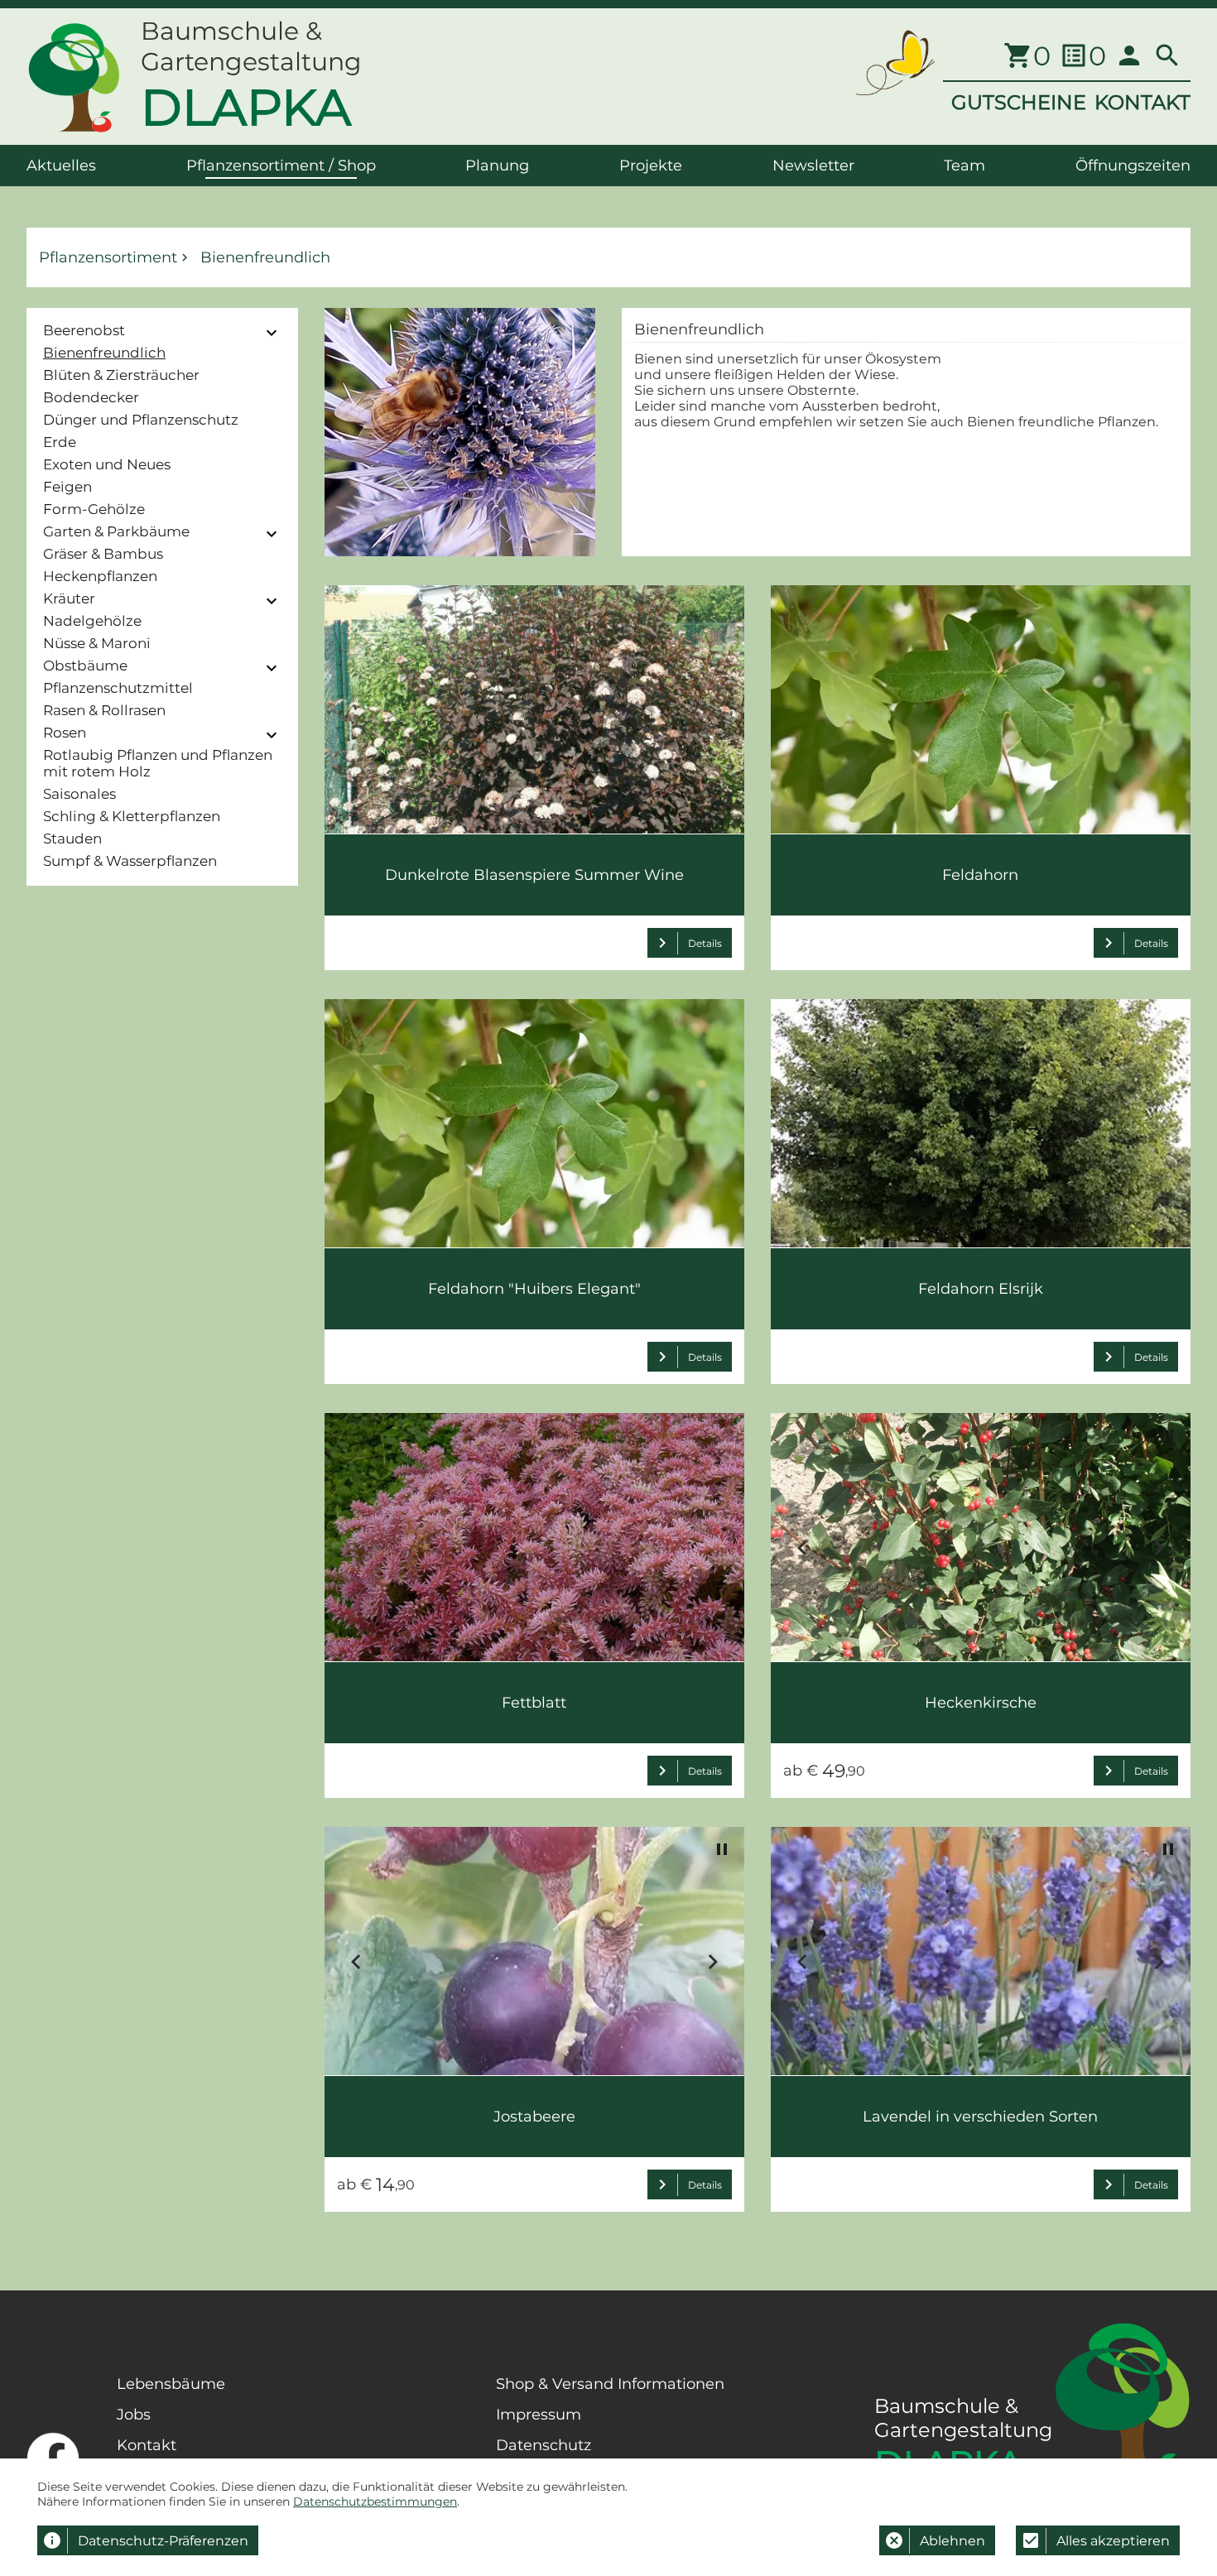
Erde (60, 442)
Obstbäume (85, 666)
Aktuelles (61, 166)
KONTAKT (1142, 102)
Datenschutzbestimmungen (375, 2502)
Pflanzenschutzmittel (118, 688)
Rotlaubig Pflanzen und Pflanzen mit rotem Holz (158, 763)
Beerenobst (84, 330)
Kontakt (147, 2445)
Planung (497, 166)
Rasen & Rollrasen (104, 710)
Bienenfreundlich (104, 353)
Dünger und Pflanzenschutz (141, 420)
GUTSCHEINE (1019, 102)
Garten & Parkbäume (116, 531)
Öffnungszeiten (1133, 166)
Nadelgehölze (92, 621)
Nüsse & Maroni (97, 643)
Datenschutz (544, 2445)
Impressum (539, 2415)
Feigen (67, 487)
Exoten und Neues (107, 464)
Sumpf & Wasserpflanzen (130, 861)
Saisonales (79, 794)
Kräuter (69, 598)
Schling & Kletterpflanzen (132, 816)
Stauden (72, 839)
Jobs (134, 2415)
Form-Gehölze (94, 509)
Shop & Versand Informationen (610, 2384)
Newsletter (813, 166)
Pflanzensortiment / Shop (281, 166)
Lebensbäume (171, 2384)
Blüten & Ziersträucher (121, 375)
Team (964, 166)
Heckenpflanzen (100, 576)
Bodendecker (91, 397)
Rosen (65, 733)
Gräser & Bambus (103, 554)
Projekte (651, 166)
